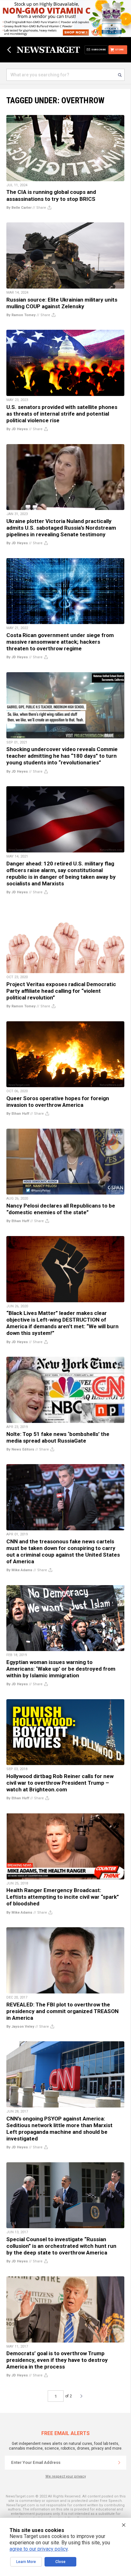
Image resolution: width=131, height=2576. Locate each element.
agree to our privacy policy (39, 2549)
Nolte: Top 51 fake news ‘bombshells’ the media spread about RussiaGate (58, 1437)
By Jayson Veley (20, 2027)
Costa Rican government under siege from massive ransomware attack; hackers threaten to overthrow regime (60, 642)
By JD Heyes (17, 429)
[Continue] (119, 2463)
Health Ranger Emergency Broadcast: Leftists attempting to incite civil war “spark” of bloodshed (63, 1897)
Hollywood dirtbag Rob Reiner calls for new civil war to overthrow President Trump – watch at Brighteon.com (60, 1783)
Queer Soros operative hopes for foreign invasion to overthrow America (58, 1102)
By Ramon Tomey (21, 315)
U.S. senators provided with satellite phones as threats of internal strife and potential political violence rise (62, 414)
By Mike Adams (19, 1570)
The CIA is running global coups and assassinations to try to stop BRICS (51, 195)
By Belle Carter (19, 208)
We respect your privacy (66, 2476)
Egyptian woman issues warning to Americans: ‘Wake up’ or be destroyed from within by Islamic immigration (61, 1669)
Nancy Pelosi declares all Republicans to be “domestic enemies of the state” (61, 1209)
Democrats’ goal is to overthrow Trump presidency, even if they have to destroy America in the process (57, 2360)
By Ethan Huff (18, 1114)
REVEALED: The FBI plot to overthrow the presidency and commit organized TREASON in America (62, 2011)
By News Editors (20, 1449)
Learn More (26, 2562)
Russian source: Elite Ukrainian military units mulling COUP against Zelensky (62, 303)
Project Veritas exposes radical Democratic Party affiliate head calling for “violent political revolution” (61, 991)
